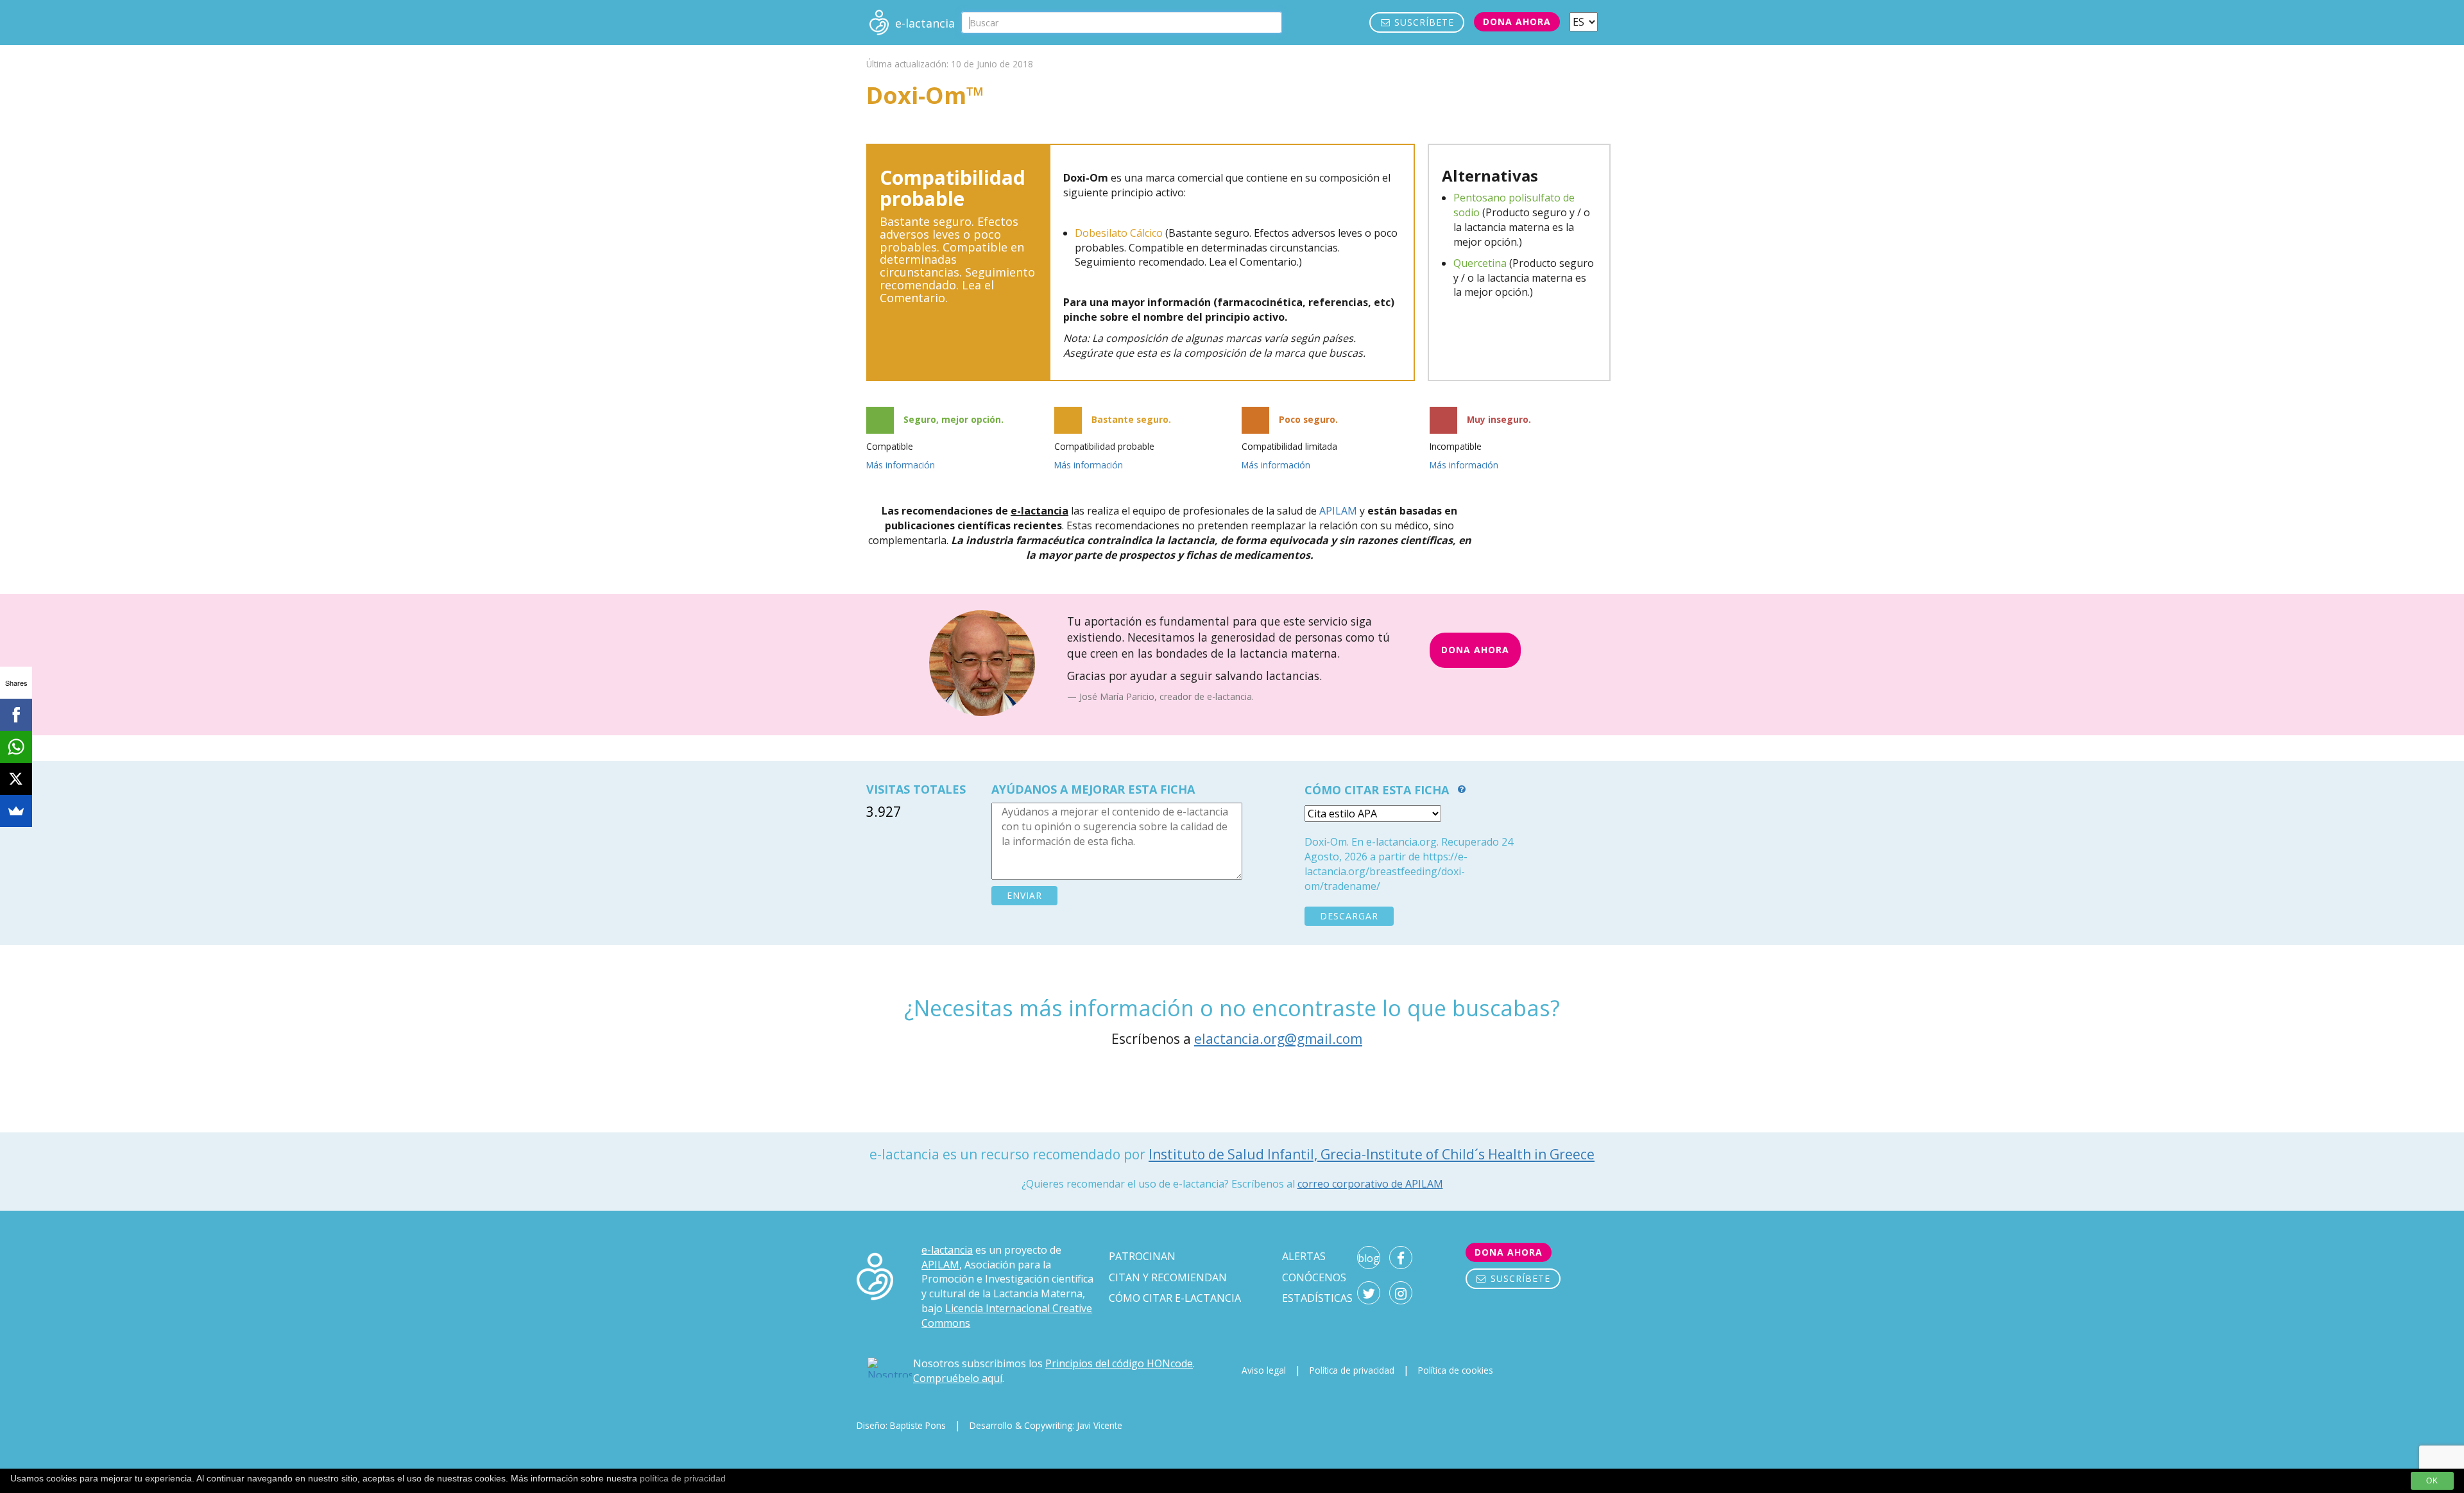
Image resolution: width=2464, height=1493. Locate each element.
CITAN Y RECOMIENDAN (1168, 1277)
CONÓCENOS (1314, 1277)
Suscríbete (1423, 22)
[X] (16, 779)
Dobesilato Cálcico (1119, 233)
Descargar (1349, 916)
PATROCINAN (1142, 1256)
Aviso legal (1264, 1370)
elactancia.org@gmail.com (1278, 1039)
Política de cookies (1456, 1370)
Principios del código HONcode (1119, 1363)
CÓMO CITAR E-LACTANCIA (1175, 1298)
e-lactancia (947, 1250)
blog (1369, 1258)
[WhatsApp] (16, 747)
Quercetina (1480, 263)
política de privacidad (683, 1478)
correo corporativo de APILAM (1370, 1184)
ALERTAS (1304, 1256)
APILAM (1338, 511)
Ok (2432, 1481)
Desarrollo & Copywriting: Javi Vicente (1046, 1425)
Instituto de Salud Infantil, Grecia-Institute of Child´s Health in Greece (1372, 1154)
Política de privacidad (1352, 1370)
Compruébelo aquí (958, 1378)
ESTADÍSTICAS (1317, 1298)
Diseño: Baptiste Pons (901, 1425)
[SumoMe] (16, 811)
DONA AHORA (1475, 650)
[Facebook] (16, 715)
